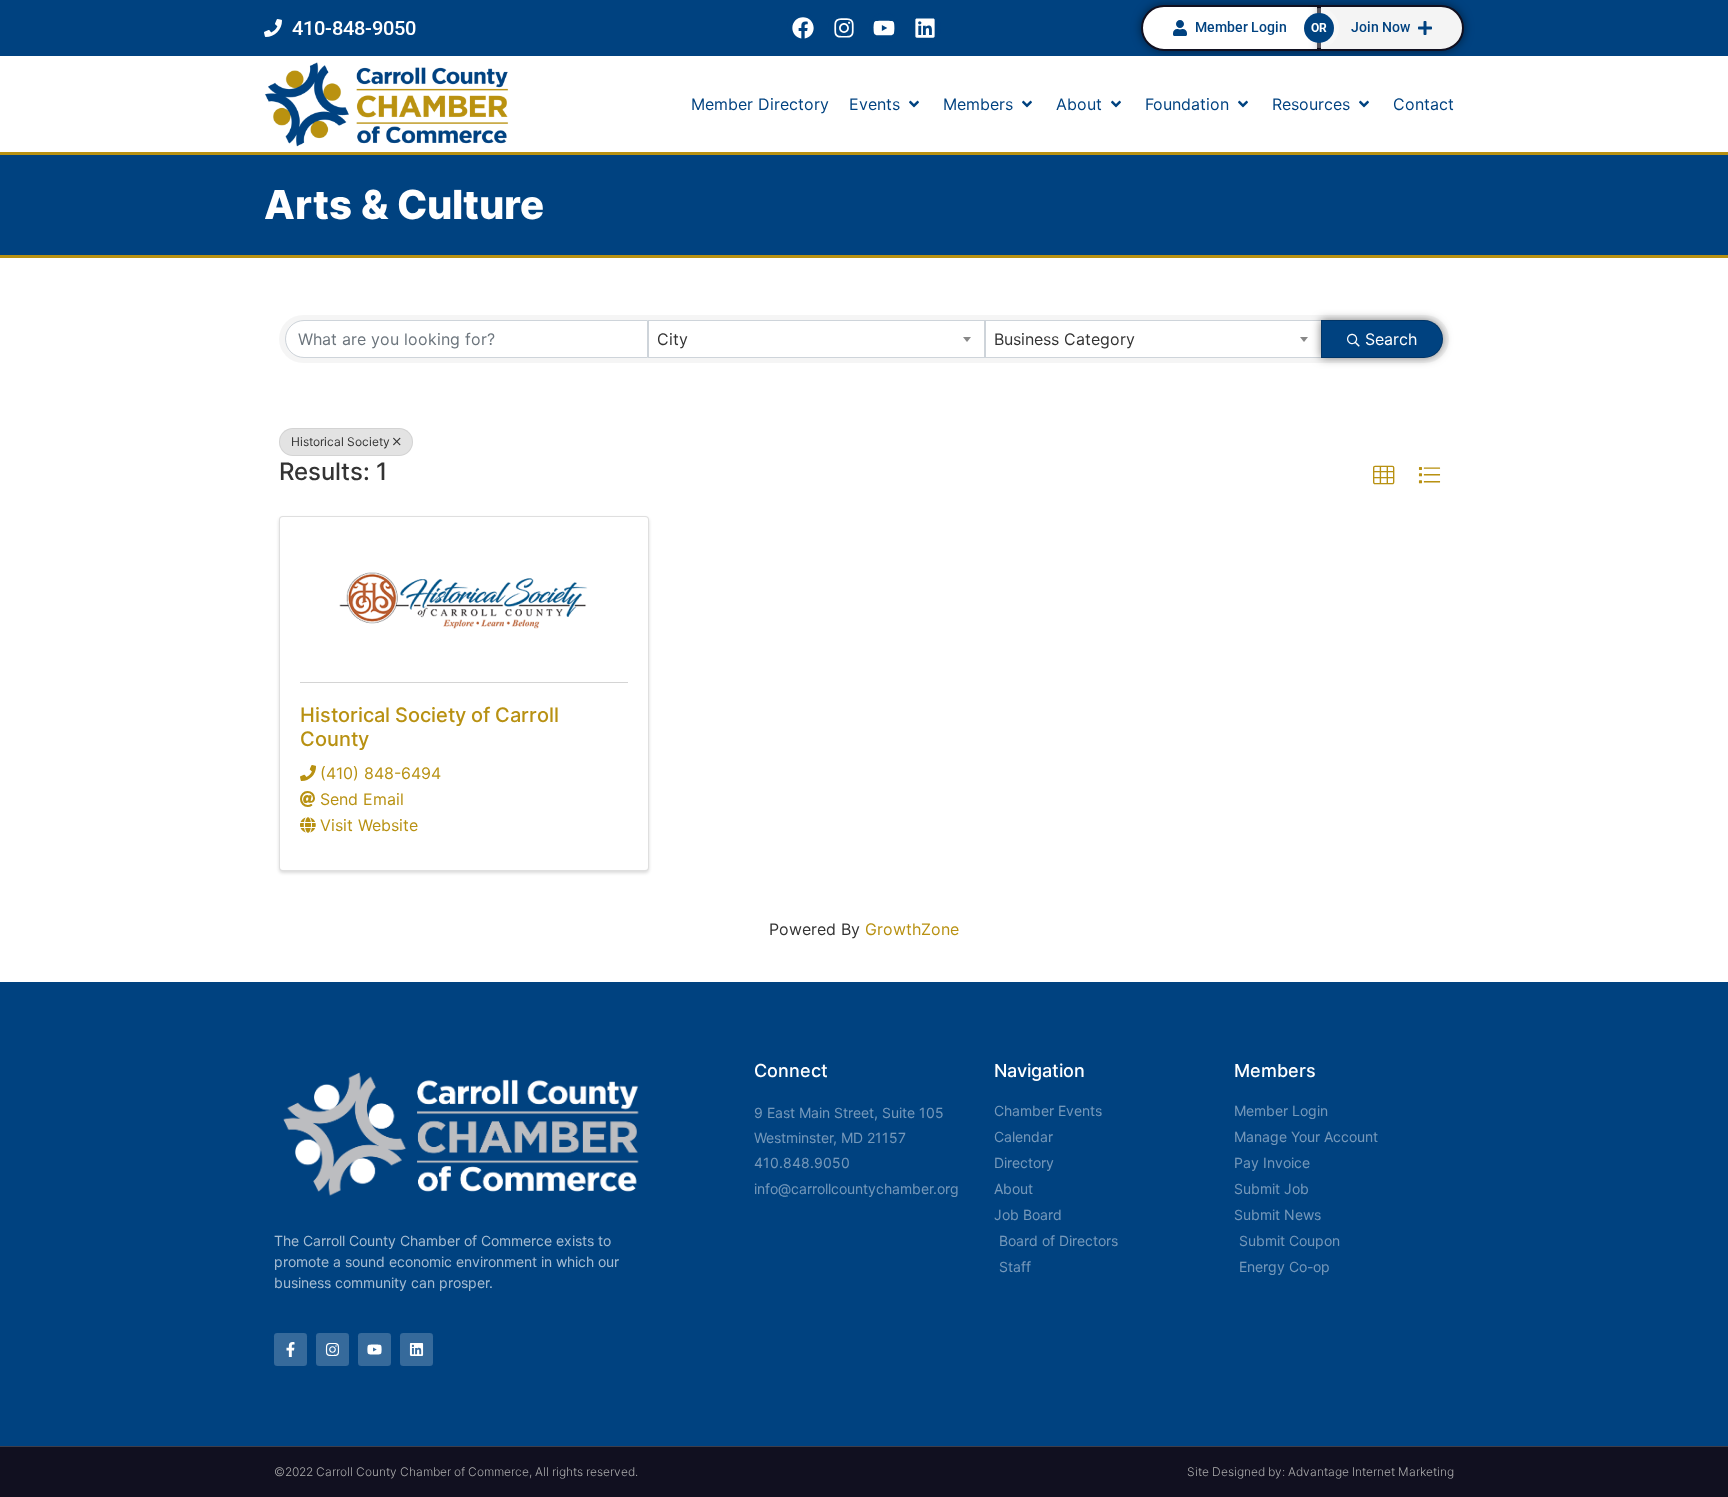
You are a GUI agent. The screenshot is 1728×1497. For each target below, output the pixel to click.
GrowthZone (912, 929)
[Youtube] (884, 28)
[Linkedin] (925, 28)
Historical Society (340, 441)
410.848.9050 (802, 1162)
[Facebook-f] (290, 1349)
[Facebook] (802, 28)
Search (1391, 339)
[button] (886, 104)
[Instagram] (843, 28)
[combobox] (816, 339)
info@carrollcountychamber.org (856, 1188)
